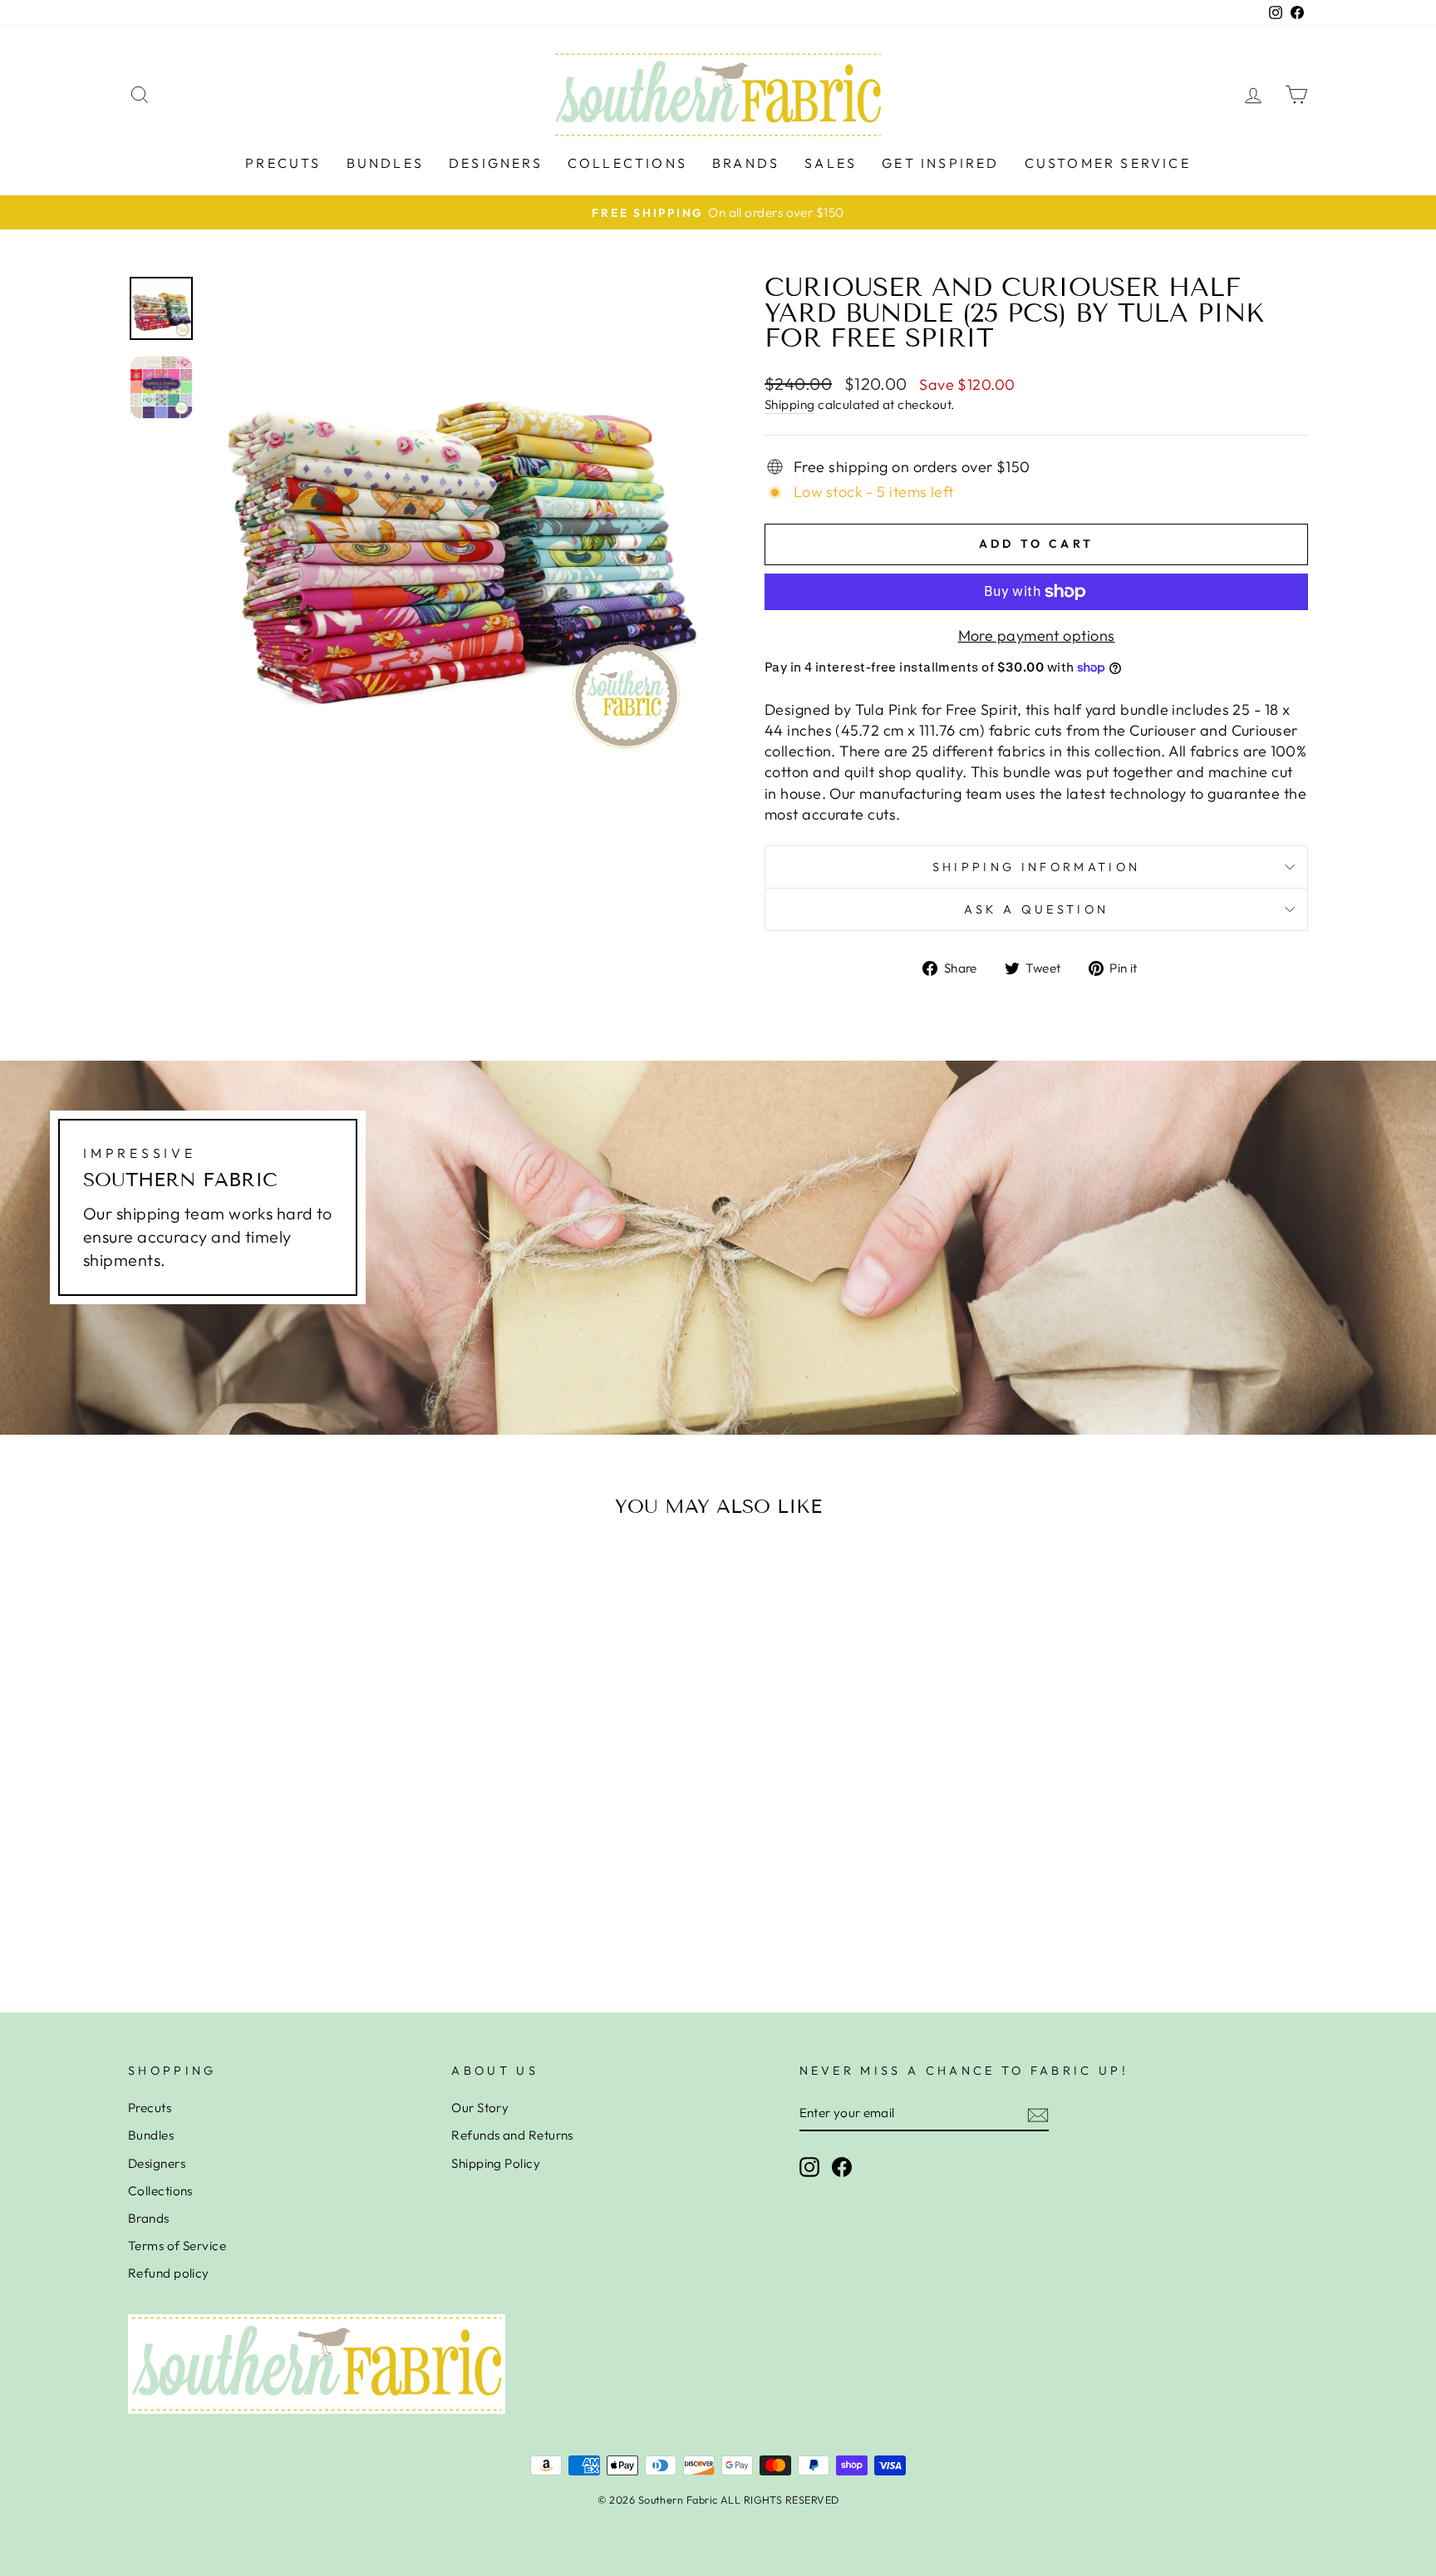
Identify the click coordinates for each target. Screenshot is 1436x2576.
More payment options (1037, 635)
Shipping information (1036, 867)
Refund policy (169, 2273)
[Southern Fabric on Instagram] (809, 2166)
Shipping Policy (496, 2163)
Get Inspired (940, 163)
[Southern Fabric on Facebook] (842, 2166)
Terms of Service (177, 2246)
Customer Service (1108, 163)
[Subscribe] (1038, 2113)
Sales (831, 163)
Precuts (283, 163)
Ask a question (1036, 909)
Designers (496, 163)
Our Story (480, 2108)
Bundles (385, 163)
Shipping (790, 404)
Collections (627, 163)
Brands (746, 163)
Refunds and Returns (512, 2135)
